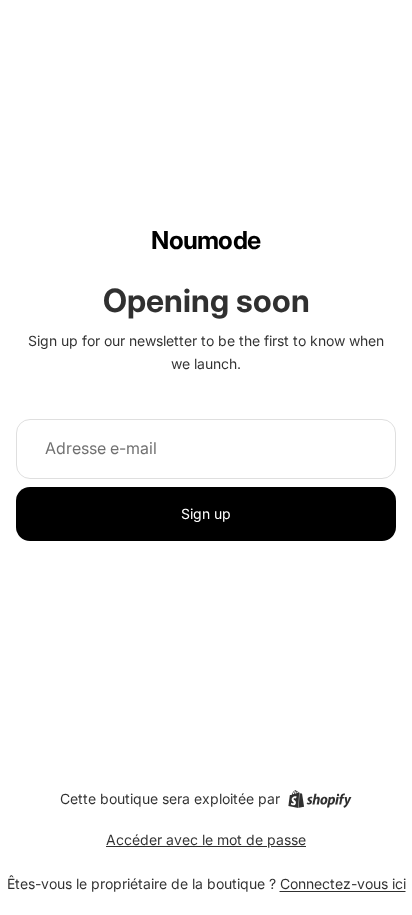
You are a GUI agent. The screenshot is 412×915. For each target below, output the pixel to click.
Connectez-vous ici (343, 883)
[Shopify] (319, 799)
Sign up (206, 513)
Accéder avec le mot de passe (206, 839)
